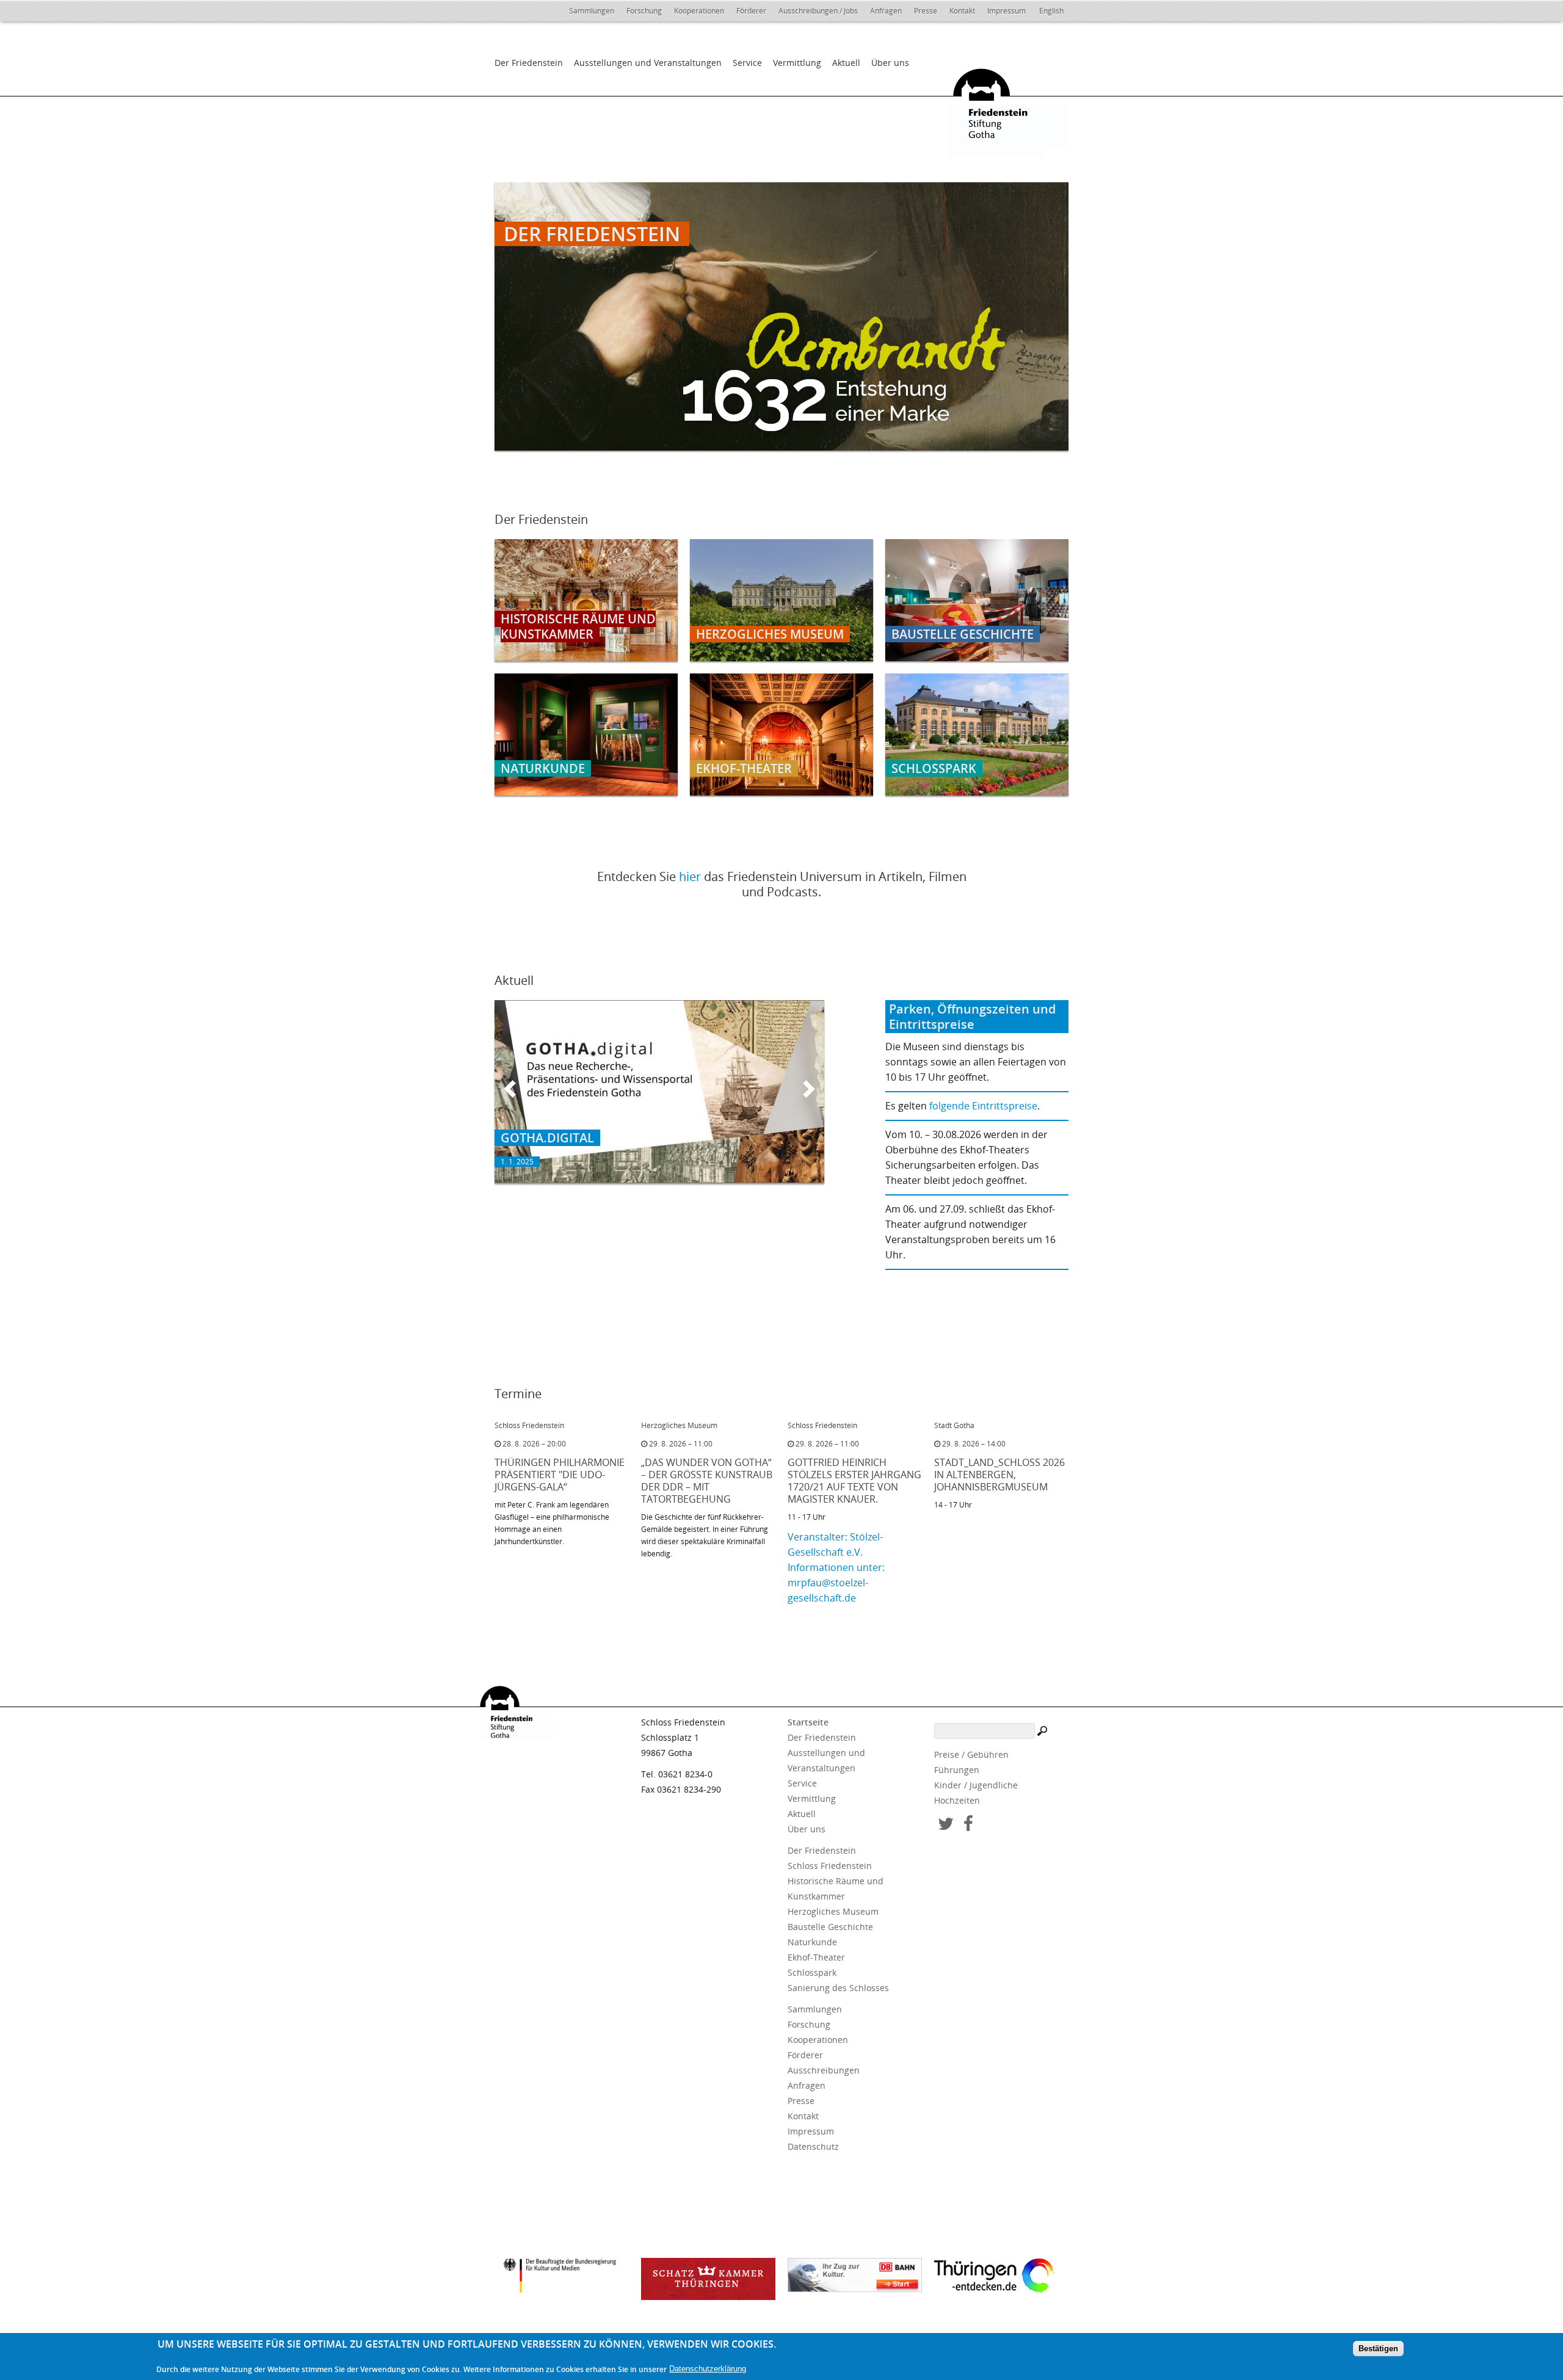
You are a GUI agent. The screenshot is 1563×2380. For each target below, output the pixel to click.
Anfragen (886, 11)
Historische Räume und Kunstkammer (836, 1888)
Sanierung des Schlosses (838, 1988)
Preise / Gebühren (971, 1754)
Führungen (957, 1770)
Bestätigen (1378, 2349)
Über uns (890, 63)
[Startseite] (1001, 106)
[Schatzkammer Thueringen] (708, 2279)
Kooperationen (699, 11)
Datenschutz (813, 2146)
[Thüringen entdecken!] (1001, 2277)
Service (747, 63)
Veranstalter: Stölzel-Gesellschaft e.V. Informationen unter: (836, 1552)
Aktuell (846, 63)
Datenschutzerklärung (708, 2369)
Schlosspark (812, 1972)
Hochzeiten (957, 1800)
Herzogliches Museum (833, 1911)
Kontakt (962, 11)
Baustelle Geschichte (830, 1927)
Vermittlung (797, 63)
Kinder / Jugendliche (976, 1785)
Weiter (809, 1089)
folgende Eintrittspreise (983, 1106)
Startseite (808, 1722)
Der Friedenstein (529, 63)
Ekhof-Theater (816, 1957)
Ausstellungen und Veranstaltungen (648, 63)
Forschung (644, 11)
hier (690, 876)
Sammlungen (592, 11)
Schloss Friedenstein (830, 1866)
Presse (926, 11)
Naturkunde (812, 1942)
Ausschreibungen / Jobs (818, 11)
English (1051, 11)
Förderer (751, 11)
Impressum (1006, 11)
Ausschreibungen (824, 2070)
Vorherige (510, 1089)
